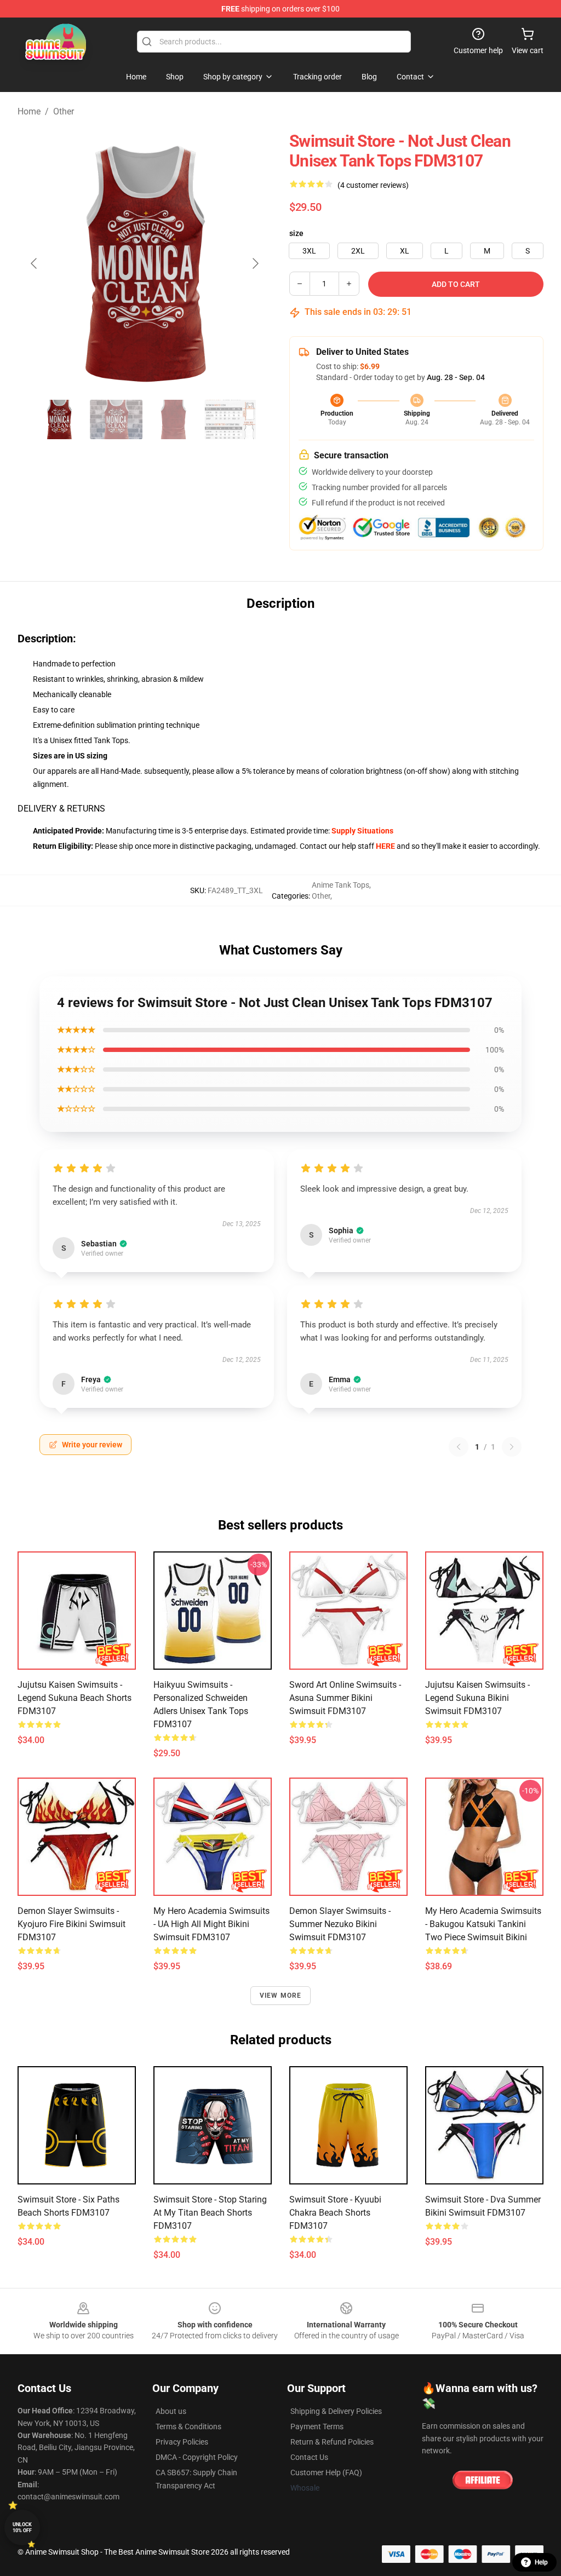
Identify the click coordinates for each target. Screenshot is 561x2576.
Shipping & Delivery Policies (336, 2411)
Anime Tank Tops (340, 885)
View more (281, 1996)
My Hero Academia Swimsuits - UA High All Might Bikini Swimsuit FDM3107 (211, 1924)
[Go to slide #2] (116, 419)
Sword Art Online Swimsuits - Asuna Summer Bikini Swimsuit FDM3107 (345, 1698)
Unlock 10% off (22, 2528)
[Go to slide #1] (59, 419)
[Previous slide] (35, 263)
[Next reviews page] (512, 1447)
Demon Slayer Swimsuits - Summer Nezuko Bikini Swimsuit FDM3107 (340, 1924)
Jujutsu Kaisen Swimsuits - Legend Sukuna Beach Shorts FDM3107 (75, 1698)
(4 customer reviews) (373, 185)
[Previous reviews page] (459, 1447)
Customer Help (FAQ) (326, 2473)
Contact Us (309, 2457)
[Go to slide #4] (230, 419)
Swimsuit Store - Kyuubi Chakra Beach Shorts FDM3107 (335, 2213)
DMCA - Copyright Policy (197, 2457)
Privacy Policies (182, 2442)
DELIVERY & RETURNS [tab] (61, 809)
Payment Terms (317, 2427)
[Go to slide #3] (173, 419)
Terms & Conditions (188, 2427)
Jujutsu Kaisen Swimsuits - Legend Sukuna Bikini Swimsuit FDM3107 (477, 1698)
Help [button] (541, 2562)
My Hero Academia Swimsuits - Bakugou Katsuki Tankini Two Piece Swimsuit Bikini (483, 1924)
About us (171, 2411)
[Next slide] (255, 263)
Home (29, 111)
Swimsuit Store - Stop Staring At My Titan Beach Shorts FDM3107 (210, 2213)
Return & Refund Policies (332, 2442)
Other (64, 111)
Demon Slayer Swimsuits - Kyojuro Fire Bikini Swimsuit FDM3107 (71, 1924)
